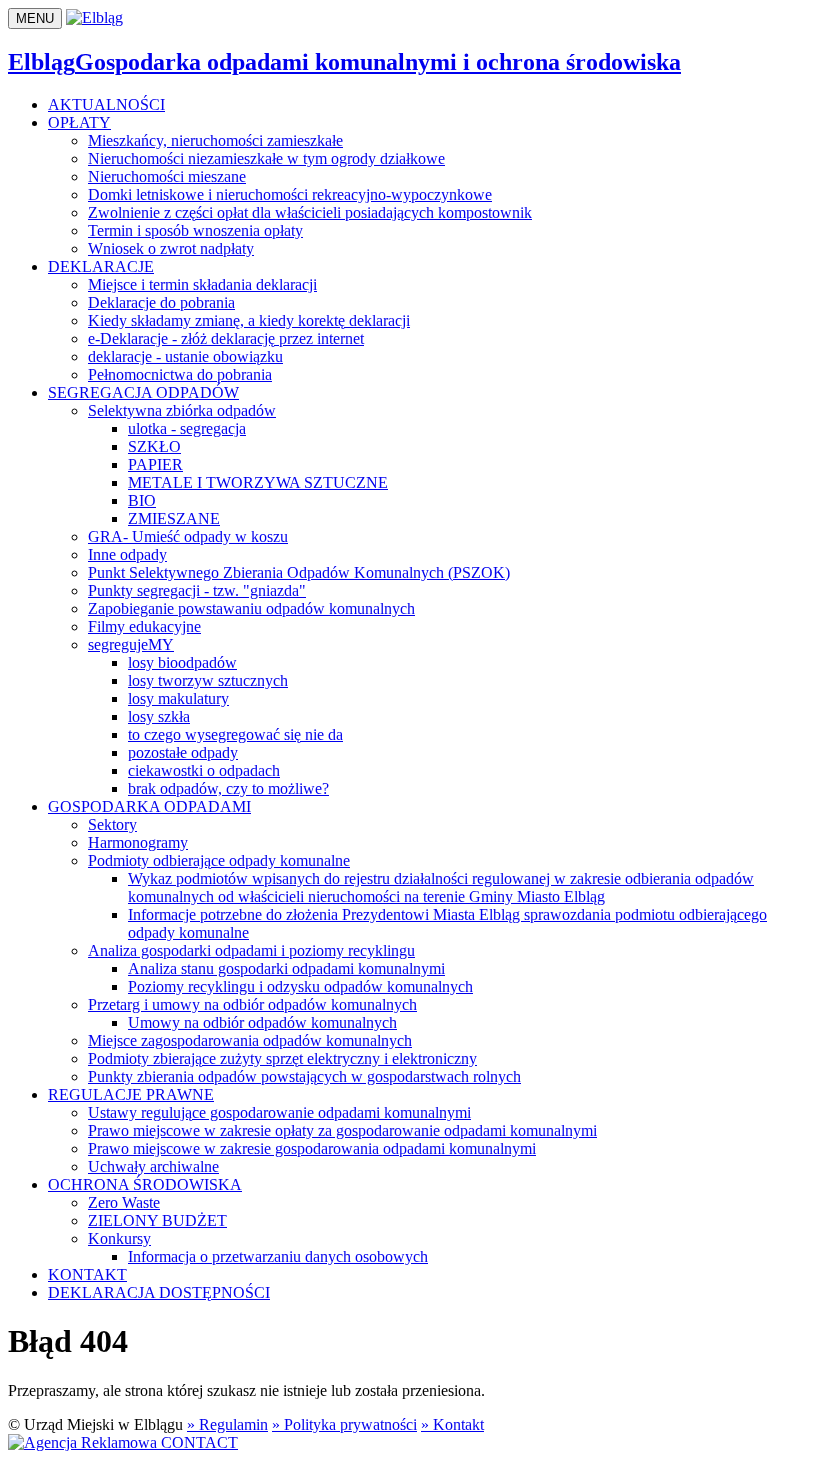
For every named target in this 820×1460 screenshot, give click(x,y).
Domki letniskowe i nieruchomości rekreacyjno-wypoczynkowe (290, 194)
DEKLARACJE (101, 266)
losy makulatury (178, 698)
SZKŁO (154, 446)
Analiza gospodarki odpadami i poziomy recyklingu (251, 950)
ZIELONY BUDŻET (157, 1220)
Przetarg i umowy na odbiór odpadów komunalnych (252, 1004)
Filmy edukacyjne (144, 626)
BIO (142, 500)
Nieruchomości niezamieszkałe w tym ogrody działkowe (266, 158)
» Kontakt (452, 1424)
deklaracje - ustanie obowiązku (185, 356)
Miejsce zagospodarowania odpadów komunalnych (250, 1040)
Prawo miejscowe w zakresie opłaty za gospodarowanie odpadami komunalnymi (342, 1130)
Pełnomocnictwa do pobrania (180, 374)
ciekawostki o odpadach (204, 770)
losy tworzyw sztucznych (208, 680)
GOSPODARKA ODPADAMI (149, 806)
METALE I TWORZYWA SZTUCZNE (258, 482)
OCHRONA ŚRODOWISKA (145, 1184)
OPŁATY (79, 122)
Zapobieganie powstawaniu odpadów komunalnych (251, 608)
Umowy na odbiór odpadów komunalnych (262, 1022)
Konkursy (119, 1238)
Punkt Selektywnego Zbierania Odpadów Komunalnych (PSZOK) (299, 572)
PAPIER (155, 464)
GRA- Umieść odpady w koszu (188, 536)
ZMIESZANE (174, 518)
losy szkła (159, 716)
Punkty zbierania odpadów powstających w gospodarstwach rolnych (304, 1076)
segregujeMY (131, 644)
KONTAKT (87, 1274)
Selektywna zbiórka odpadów (182, 410)
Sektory (112, 824)
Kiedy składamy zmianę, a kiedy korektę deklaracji (249, 320)
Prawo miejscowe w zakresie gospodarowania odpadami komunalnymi (312, 1148)
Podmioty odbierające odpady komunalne (219, 860)
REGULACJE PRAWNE (131, 1094)
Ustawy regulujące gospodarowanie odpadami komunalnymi (279, 1112)
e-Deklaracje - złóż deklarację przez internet (226, 338)
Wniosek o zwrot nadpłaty (171, 248)
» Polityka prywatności (344, 1424)
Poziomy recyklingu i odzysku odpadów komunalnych (300, 986)
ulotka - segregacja (187, 428)
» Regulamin (227, 1424)
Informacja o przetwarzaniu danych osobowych (278, 1256)
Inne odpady (127, 554)
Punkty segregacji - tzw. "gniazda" (197, 590)
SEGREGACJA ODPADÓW (143, 392)
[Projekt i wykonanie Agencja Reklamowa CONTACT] (123, 1442)
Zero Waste (124, 1202)
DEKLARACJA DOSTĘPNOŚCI (159, 1292)
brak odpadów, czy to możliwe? (228, 788)
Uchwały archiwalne (153, 1166)
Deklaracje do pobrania (161, 302)
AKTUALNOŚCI (106, 104)
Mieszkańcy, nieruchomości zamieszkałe (215, 140)
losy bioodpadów (182, 662)
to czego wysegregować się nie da (235, 734)
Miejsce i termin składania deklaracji (202, 284)
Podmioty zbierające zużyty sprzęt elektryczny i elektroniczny (282, 1058)
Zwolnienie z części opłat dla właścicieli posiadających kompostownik (310, 212)
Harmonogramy (138, 842)
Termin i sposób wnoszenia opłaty (195, 230)
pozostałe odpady (183, 752)
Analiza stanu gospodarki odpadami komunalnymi (286, 968)
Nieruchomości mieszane (167, 176)
